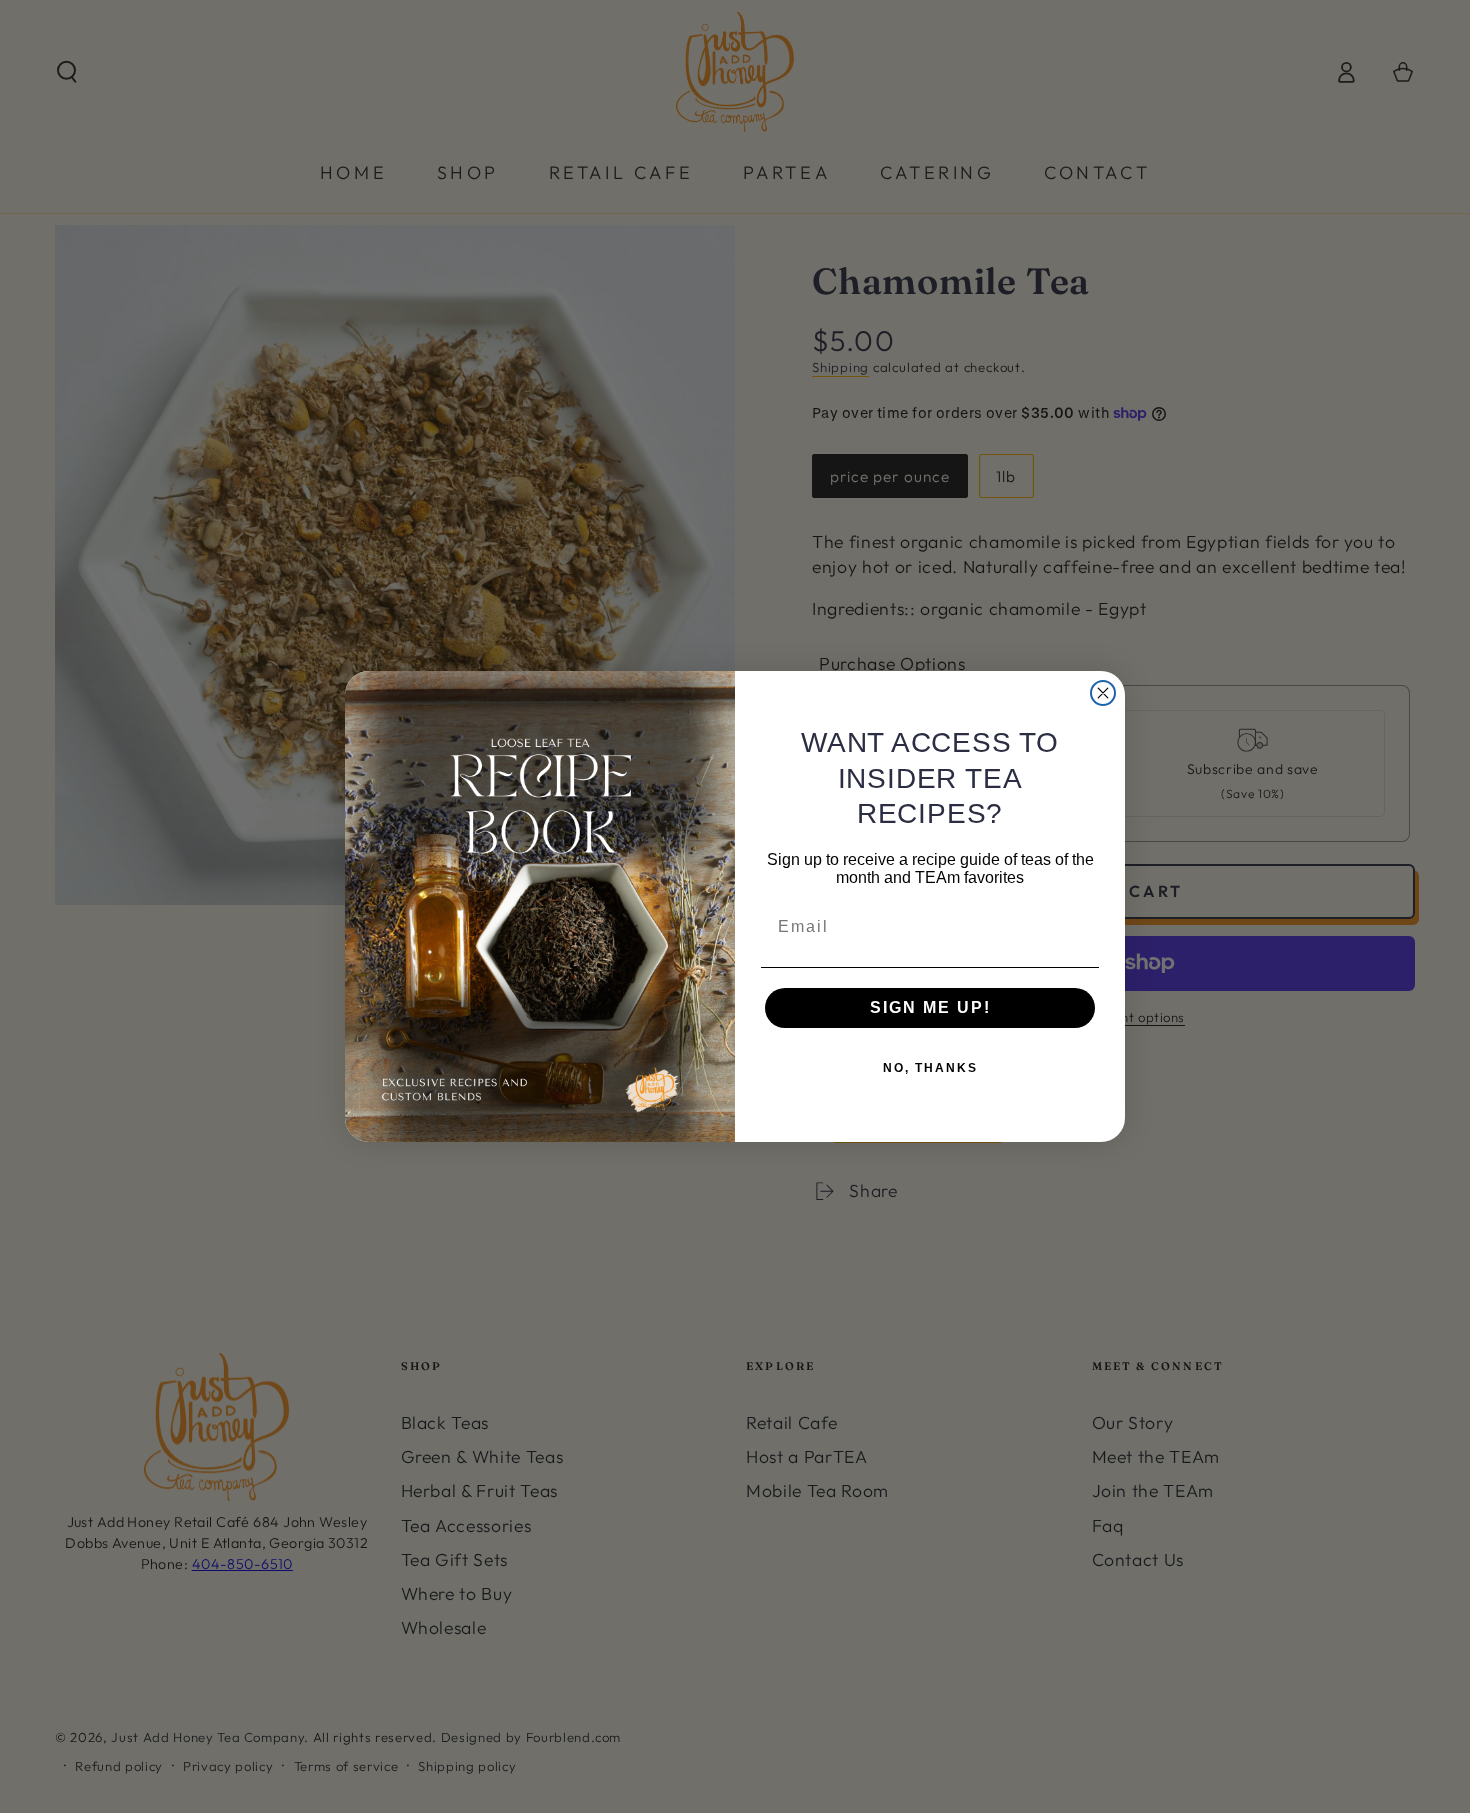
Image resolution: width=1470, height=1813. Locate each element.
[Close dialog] (1103, 693)
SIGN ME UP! (930, 1007)
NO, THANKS (930, 1068)
